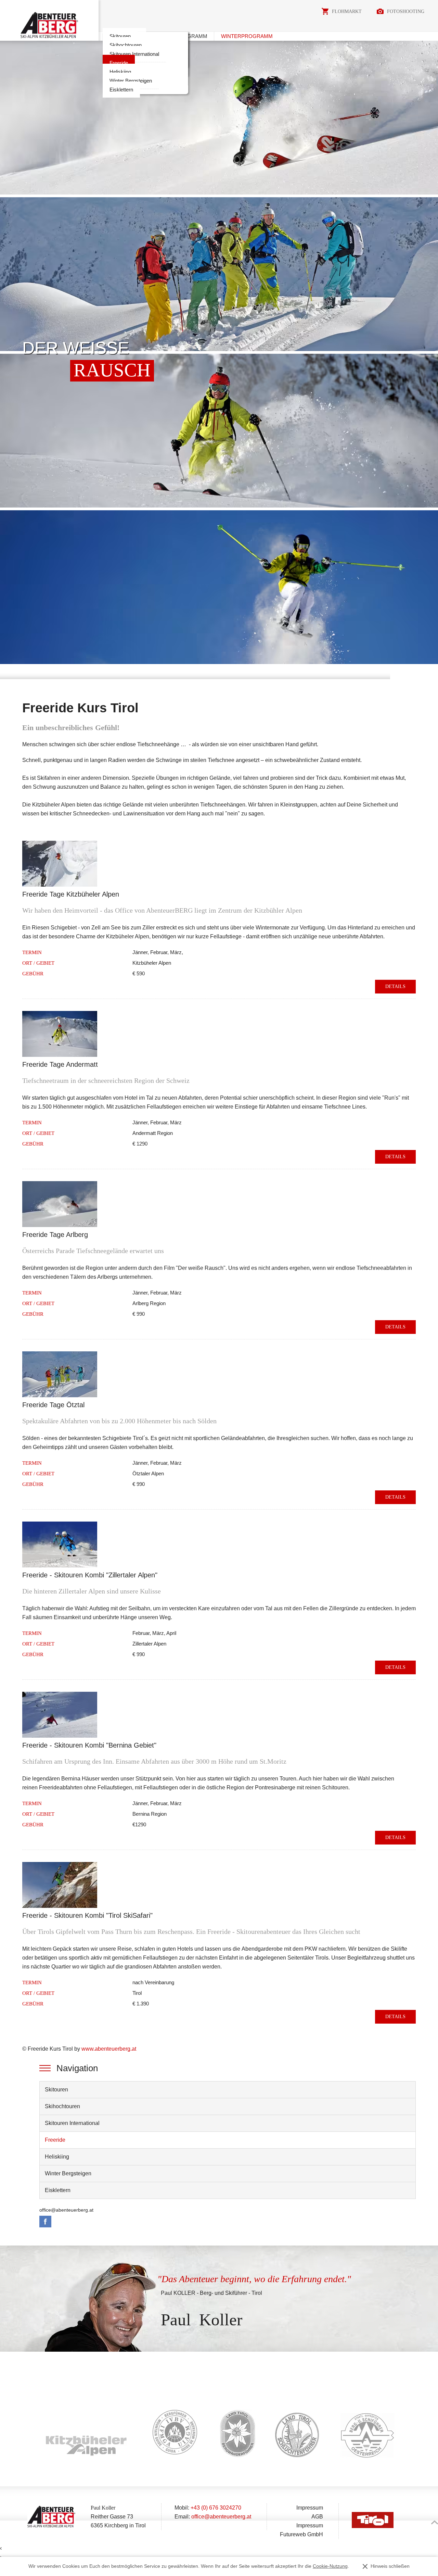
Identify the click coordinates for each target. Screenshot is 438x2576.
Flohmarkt (347, 11)
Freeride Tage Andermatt (60, 1064)
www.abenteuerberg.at (109, 2049)
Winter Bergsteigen (131, 81)
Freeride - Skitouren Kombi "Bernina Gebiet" (89, 1745)
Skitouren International (134, 54)
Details (395, 986)
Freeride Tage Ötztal (53, 1405)
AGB (317, 2517)
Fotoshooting (406, 11)
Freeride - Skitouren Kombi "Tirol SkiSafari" (87, 1915)
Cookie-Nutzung (330, 2566)
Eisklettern (121, 90)
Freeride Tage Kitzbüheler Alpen (71, 894)
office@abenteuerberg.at (66, 2210)
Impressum (310, 2508)
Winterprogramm (247, 36)
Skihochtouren (126, 45)
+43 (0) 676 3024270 (216, 2508)
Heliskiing (120, 72)
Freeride (119, 63)
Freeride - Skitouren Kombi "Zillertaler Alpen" (90, 1575)
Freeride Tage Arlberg (55, 1235)
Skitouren (120, 36)
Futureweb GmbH (301, 2534)
